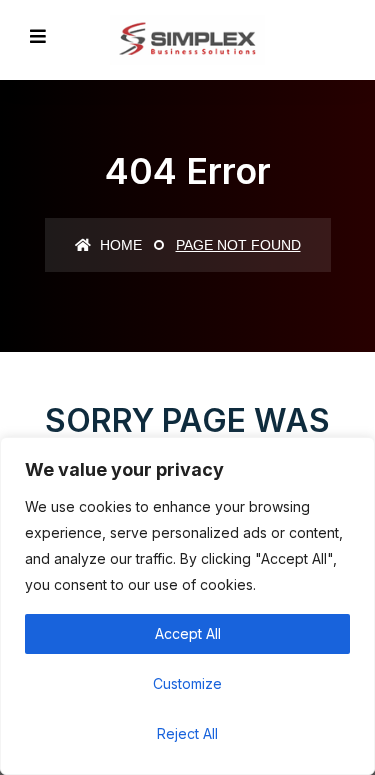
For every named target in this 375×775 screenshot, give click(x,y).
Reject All (187, 733)
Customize (187, 683)
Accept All (188, 633)
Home (119, 245)
